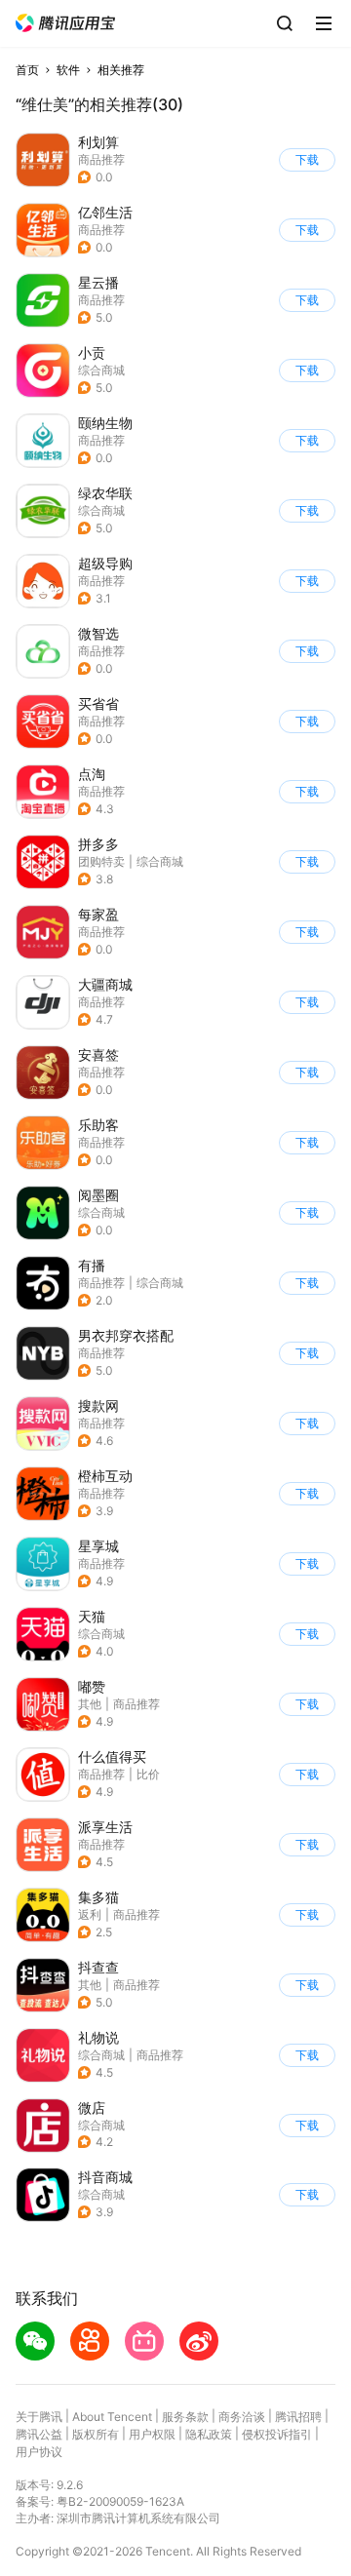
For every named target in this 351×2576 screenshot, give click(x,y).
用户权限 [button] (152, 2434)
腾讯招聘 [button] (298, 2417)
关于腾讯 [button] (39, 2417)
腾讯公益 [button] (39, 2434)
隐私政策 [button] (209, 2434)
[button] (65, 23)
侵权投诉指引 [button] (277, 2434)
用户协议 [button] (39, 2452)
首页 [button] (27, 70)
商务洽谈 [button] (242, 2417)
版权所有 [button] (96, 2434)
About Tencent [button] (112, 2417)
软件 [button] (68, 70)
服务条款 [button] (185, 2417)
